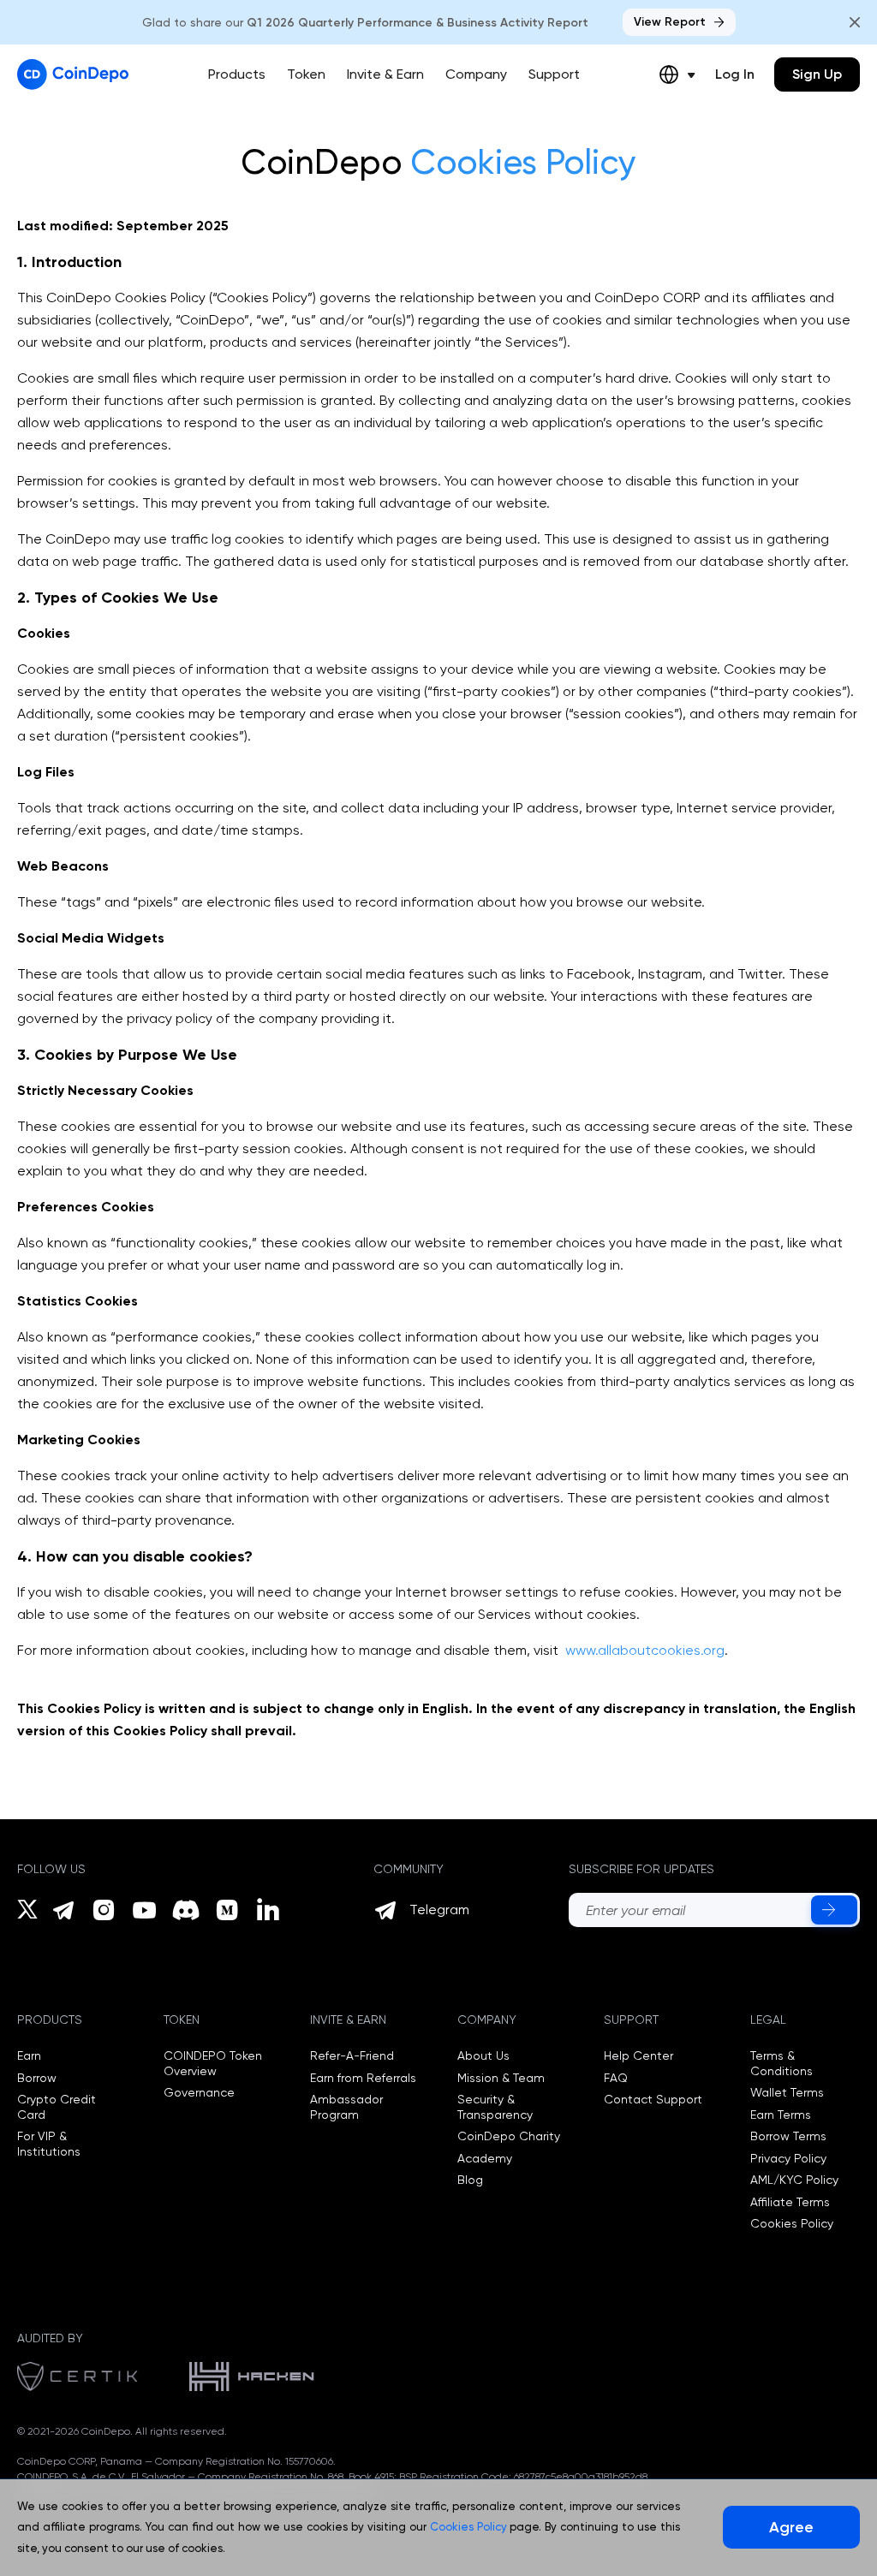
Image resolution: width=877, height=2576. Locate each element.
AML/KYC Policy (794, 2180)
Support (554, 74)
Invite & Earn (385, 74)
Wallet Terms (787, 2092)
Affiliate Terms (790, 2202)
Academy (485, 2158)
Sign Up (817, 74)
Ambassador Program (346, 2107)
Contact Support (653, 2099)
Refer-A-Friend (352, 2055)
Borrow (37, 2078)
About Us (483, 2055)
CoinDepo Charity (509, 2136)
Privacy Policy (788, 2158)
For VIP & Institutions (49, 2144)
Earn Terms (781, 2115)
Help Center (638, 2055)
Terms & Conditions (782, 2063)
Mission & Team (501, 2078)
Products (237, 74)
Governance (199, 2092)
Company (476, 74)
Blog (470, 2180)
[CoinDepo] (73, 74)
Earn (29, 2055)
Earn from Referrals (363, 2078)
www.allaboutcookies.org (645, 1650)
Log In (735, 74)
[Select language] (677, 74)
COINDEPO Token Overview (213, 2063)
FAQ (616, 2078)
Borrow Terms (788, 2136)
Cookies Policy (792, 2223)
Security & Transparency (495, 2107)
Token (306, 74)
